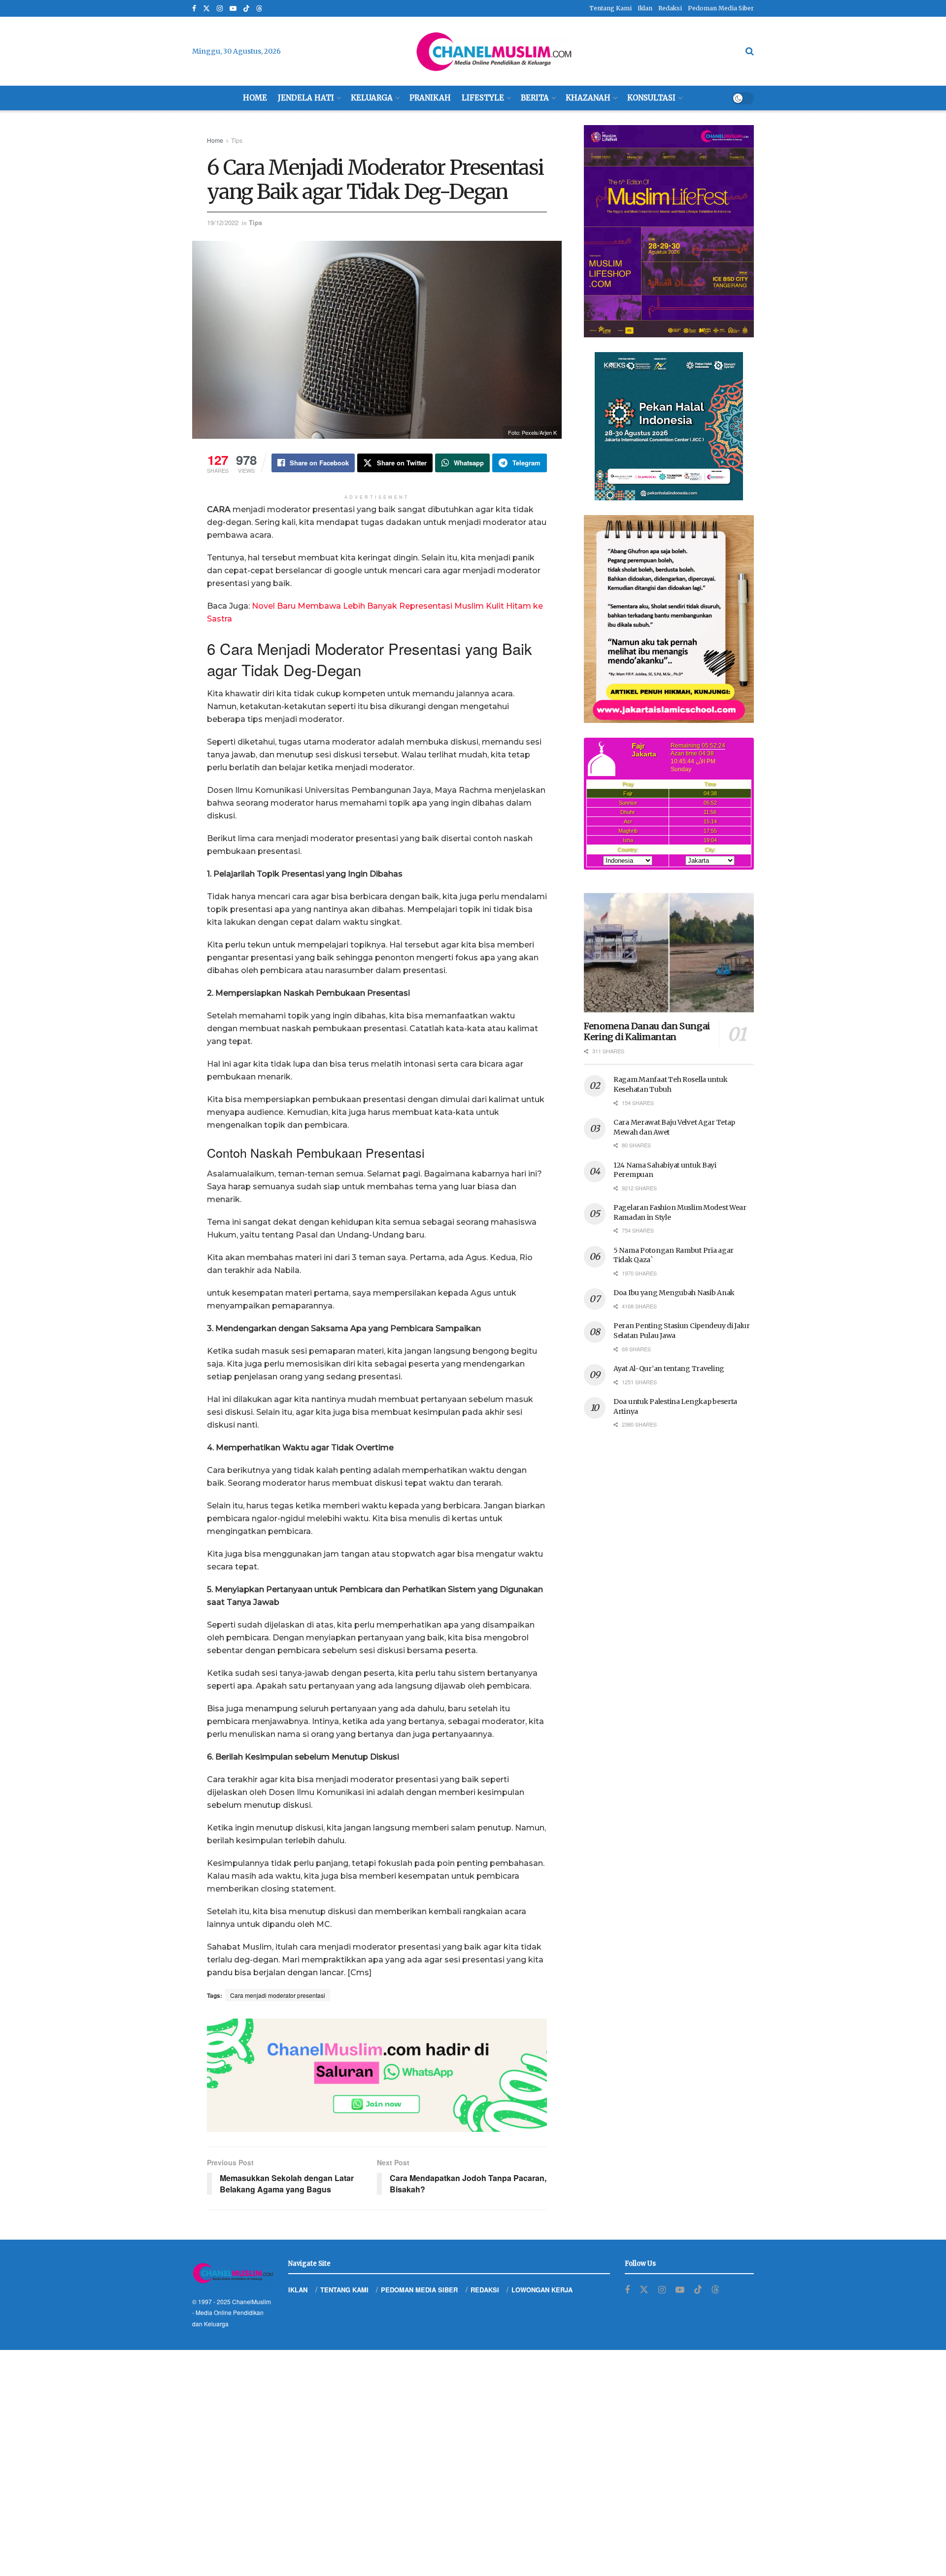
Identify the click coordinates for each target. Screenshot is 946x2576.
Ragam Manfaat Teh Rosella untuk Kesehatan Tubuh (670, 1084)
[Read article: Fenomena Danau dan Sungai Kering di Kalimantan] (669, 953)
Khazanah (588, 98)
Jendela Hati (306, 98)
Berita (535, 98)
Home (255, 98)
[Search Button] (750, 51)
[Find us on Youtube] (233, 9)
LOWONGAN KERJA (542, 2290)
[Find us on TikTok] (246, 9)
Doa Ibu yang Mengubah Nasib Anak (674, 1293)
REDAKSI (485, 2290)
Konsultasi (651, 98)
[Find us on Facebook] (194, 9)
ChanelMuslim (252, 2301)
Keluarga (372, 98)
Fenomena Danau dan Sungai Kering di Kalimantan (647, 1032)
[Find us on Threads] (259, 9)
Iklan (645, 8)
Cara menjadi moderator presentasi (278, 1995)
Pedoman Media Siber (721, 8)
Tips (237, 140)
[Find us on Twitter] (206, 9)
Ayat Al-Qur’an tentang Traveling (669, 1369)
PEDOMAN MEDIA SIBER (419, 2290)
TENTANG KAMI (344, 2290)
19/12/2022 (223, 222)
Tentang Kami (610, 8)
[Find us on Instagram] (220, 9)
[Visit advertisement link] (377, 2075)
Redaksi (670, 8)
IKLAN (298, 2290)
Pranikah (430, 98)
